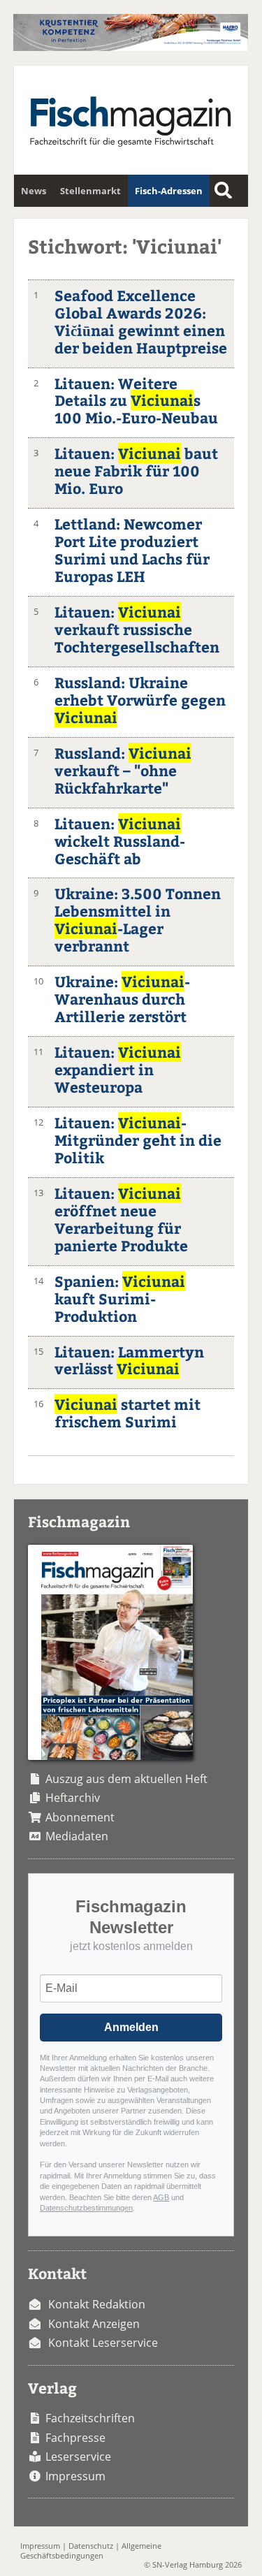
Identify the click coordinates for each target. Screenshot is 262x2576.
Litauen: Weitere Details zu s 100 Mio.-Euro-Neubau (136, 401)
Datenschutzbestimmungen (86, 2208)
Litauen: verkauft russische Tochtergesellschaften (137, 629)
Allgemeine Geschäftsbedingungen (91, 2550)
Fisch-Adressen (169, 191)
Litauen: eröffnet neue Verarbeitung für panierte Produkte (121, 1219)
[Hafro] (130, 47)
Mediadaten (77, 1836)
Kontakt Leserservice (103, 2343)
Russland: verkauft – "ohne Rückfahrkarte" (123, 770)
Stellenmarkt (90, 191)
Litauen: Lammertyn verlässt (129, 1360)
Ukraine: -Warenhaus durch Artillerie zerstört (122, 999)
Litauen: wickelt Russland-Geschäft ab (120, 841)
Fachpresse (75, 2438)
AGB (161, 2197)
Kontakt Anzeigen (94, 2324)
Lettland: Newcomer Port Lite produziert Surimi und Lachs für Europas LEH (132, 550)
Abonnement (80, 1817)
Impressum (75, 2476)
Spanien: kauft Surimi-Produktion (120, 1298)
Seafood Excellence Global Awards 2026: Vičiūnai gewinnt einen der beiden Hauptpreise (141, 321)
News (34, 191)
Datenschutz (91, 2546)
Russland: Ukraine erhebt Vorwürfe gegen (140, 700)
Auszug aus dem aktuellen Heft (126, 1779)
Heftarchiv (73, 1798)
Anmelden (131, 2027)
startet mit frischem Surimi (128, 1413)
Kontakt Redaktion (97, 2304)
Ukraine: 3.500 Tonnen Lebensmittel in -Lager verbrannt (138, 919)
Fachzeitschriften (90, 2418)
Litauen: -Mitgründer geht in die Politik (138, 1140)
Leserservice (78, 2457)
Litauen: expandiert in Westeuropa (118, 1069)
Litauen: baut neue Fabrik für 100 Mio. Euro (136, 471)
